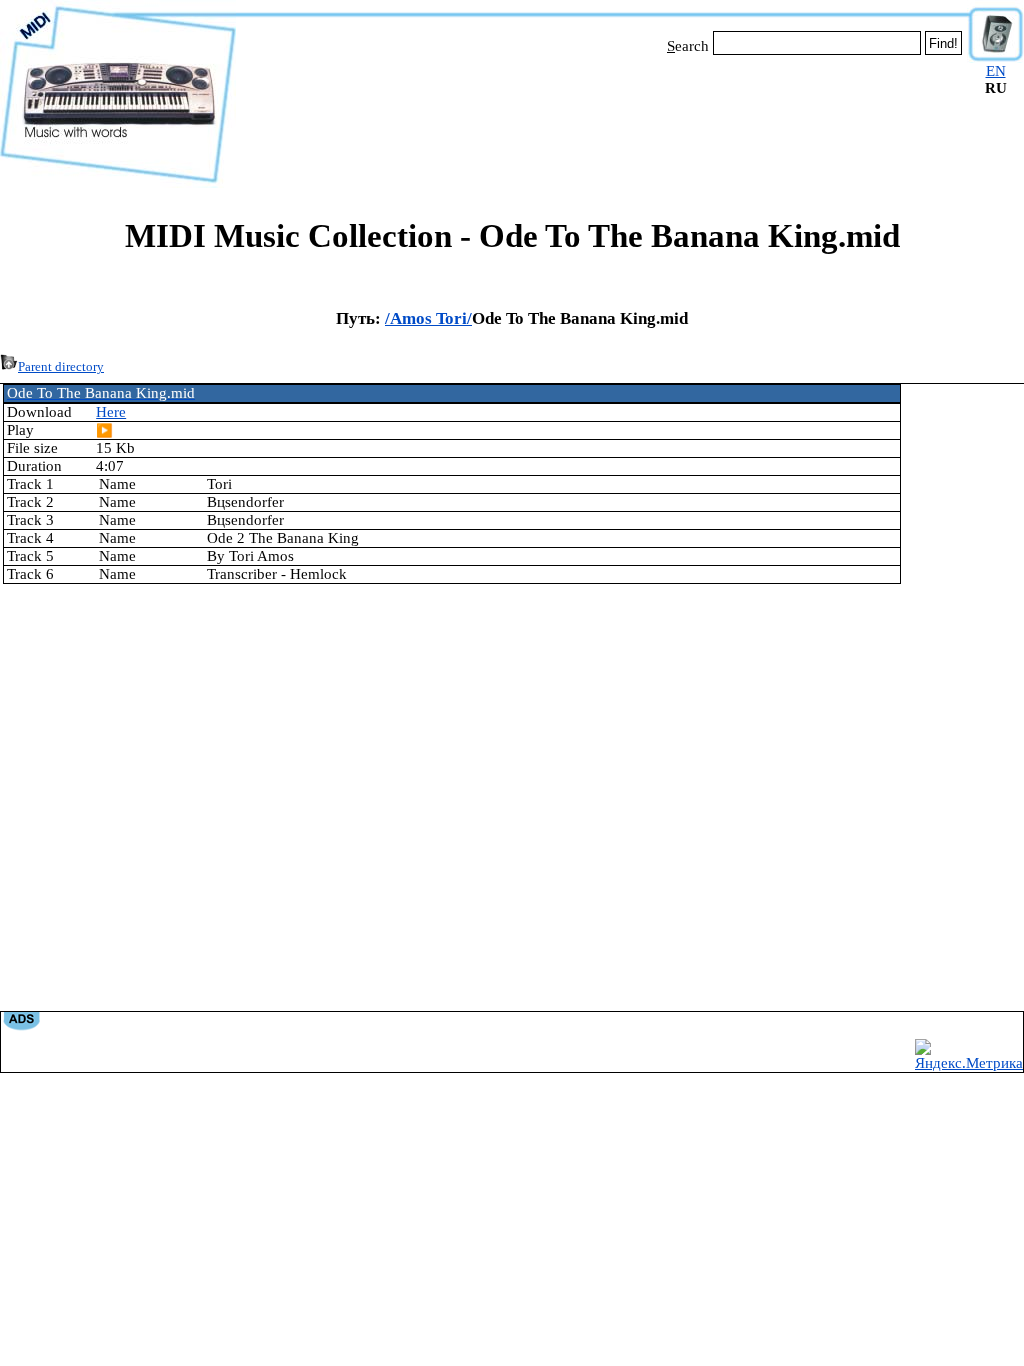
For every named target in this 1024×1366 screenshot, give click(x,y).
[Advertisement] (602, 118)
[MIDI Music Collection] (118, 183)
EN (996, 71)
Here (111, 412)
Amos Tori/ (431, 318)
